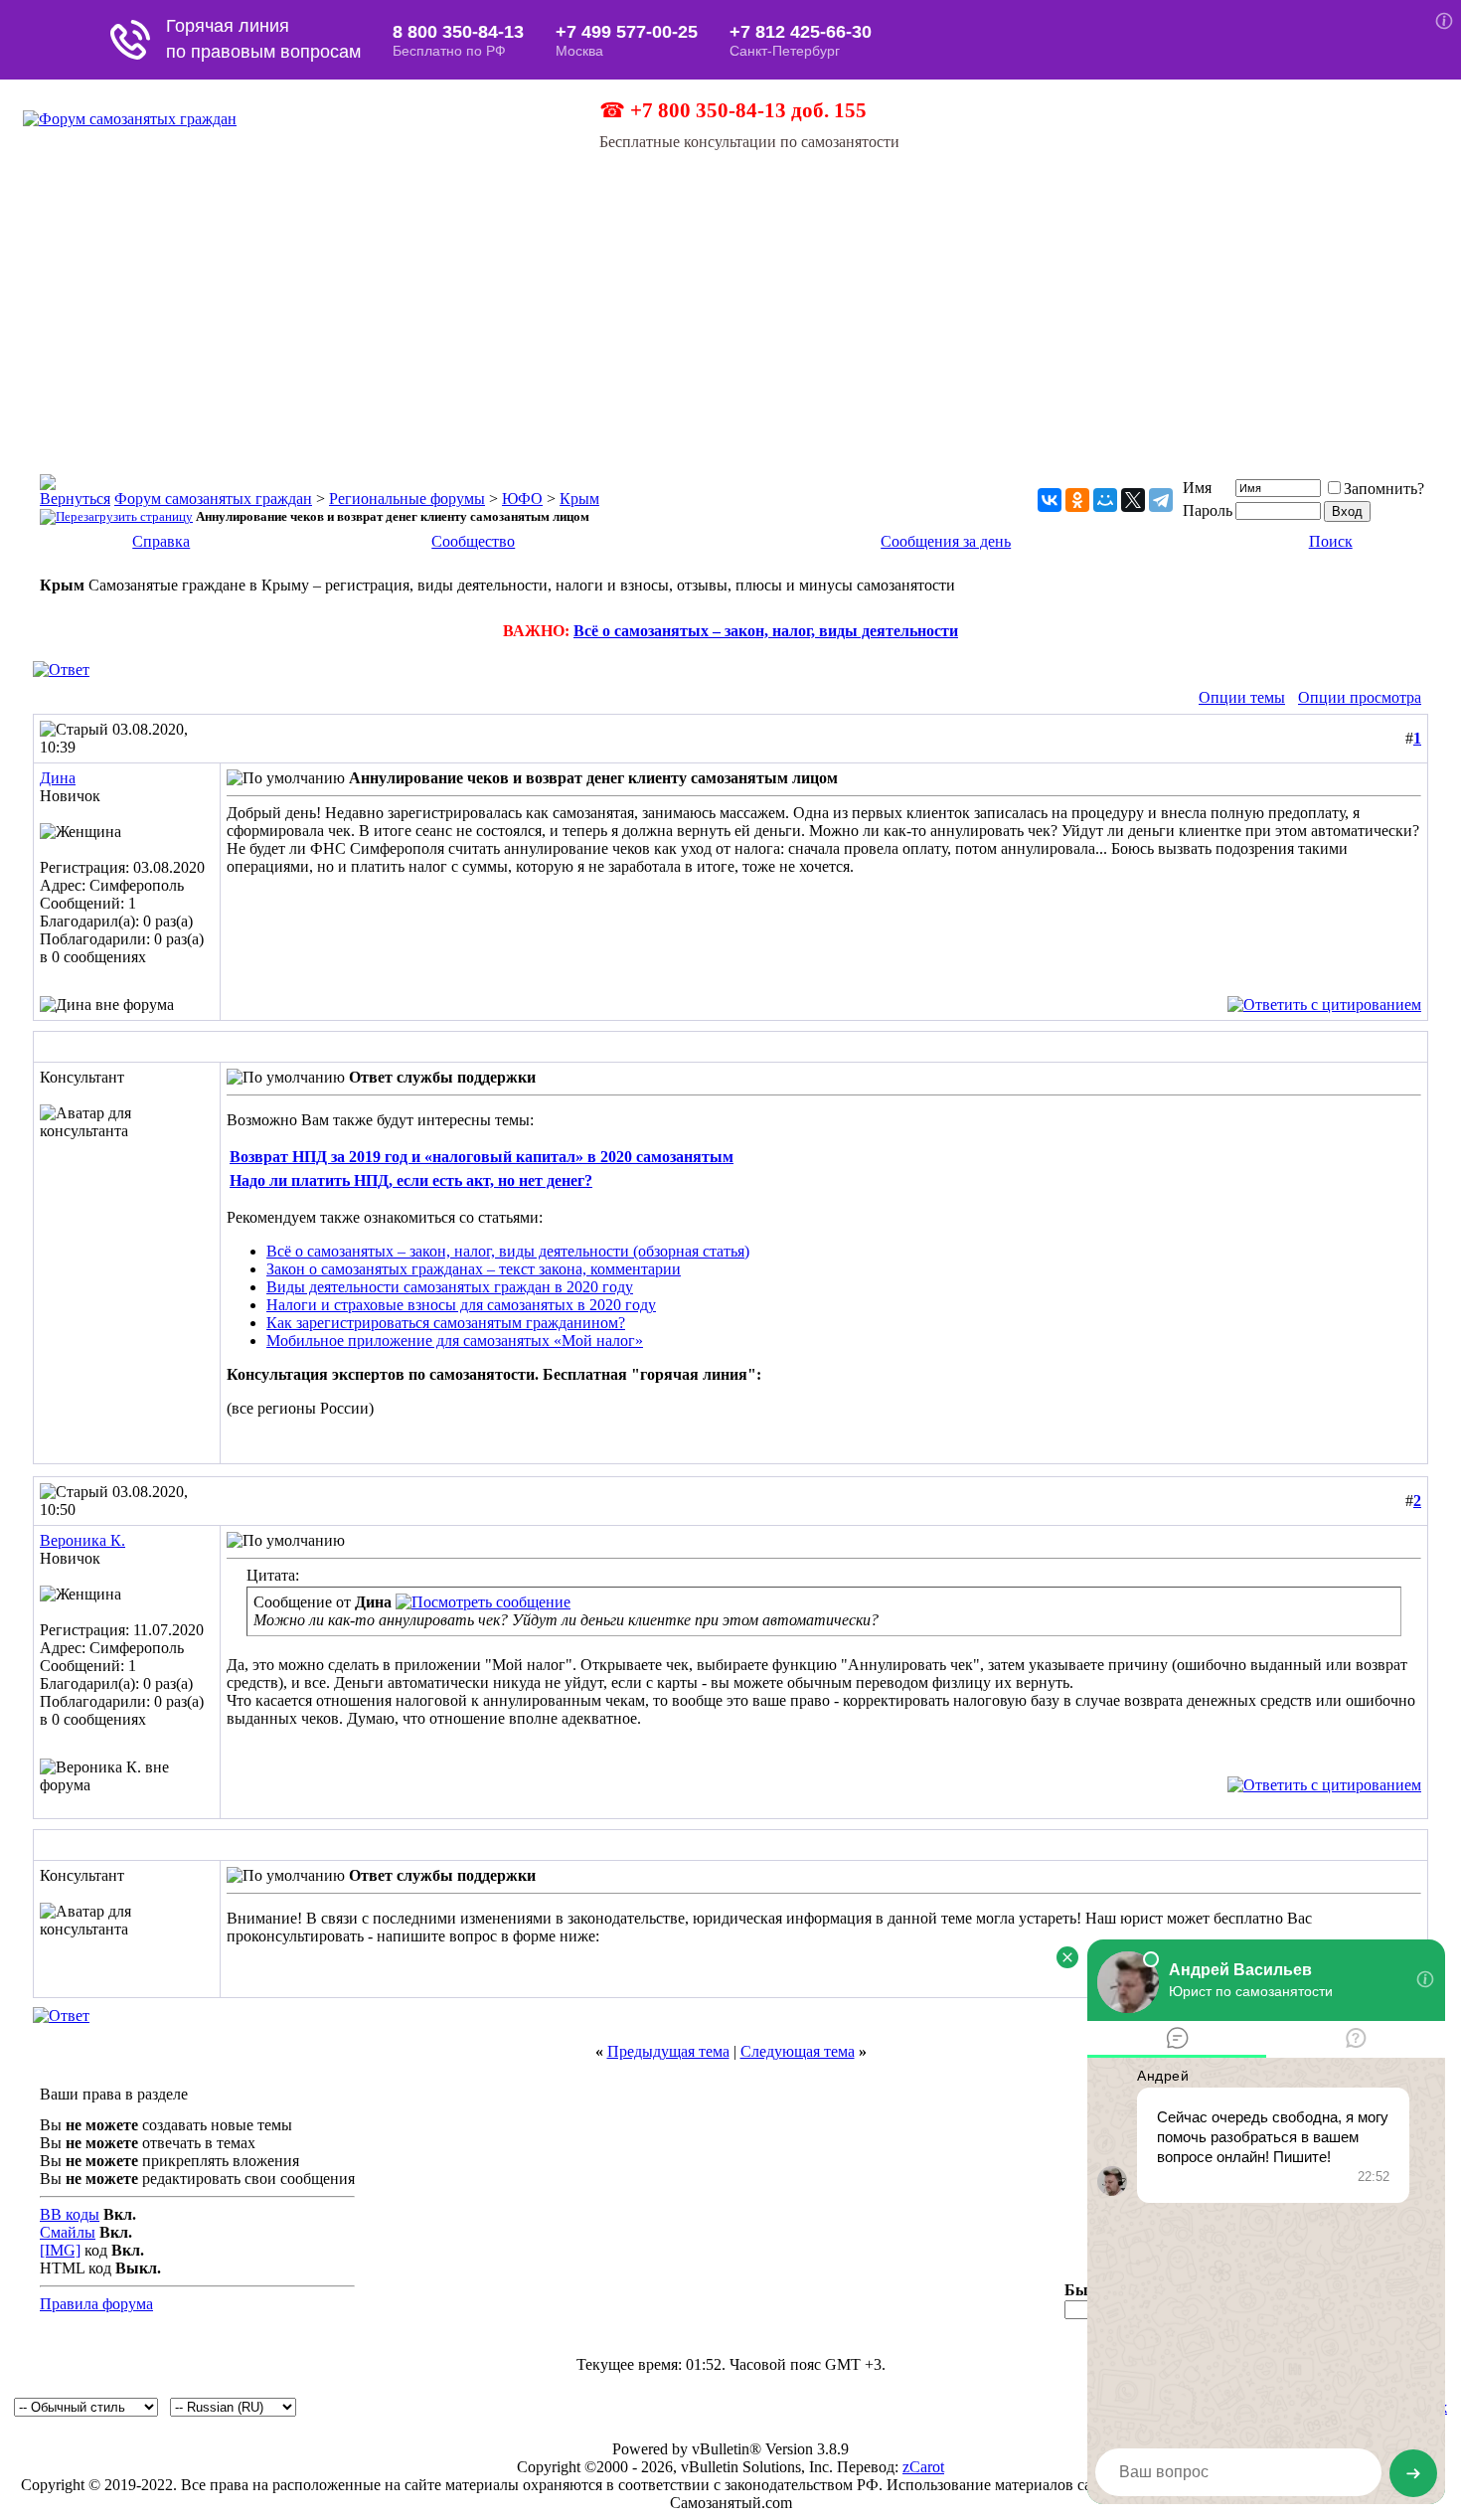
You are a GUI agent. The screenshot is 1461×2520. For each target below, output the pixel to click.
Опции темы (1242, 697)
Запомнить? (1384, 489)
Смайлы (68, 2232)
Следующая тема (798, 2051)
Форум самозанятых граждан (213, 499)
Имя (1197, 488)
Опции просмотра (1360, 697)
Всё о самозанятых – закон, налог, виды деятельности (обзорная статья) (508, 1251)
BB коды (70, 2214)
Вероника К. (82, 1540)
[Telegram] (1161, 500)
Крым (579, 499)
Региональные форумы (407, 499)
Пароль (1208, 510)
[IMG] (60, 2250)
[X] (1133, 500)
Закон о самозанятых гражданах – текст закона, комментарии (474, 1269)
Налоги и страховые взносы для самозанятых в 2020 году (461, 1305)
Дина (58, 778)
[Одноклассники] (1077, 500)
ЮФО (522, 499)
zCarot (923, 2467)
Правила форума (96, 2304)
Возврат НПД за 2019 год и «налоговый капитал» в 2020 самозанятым (482, 1157)
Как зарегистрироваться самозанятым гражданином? (446, 1323)
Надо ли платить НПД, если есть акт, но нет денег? (411, 1180)
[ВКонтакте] (1050, 500)
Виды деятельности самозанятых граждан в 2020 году (450, 1287)
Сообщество (473, 541)
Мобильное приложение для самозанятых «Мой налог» (455, 1341)
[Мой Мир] (1105, 500)
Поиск (1331, 541)
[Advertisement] (730, 300)
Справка (161, 541)
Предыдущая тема (668, 2051)
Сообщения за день (946, 541)
